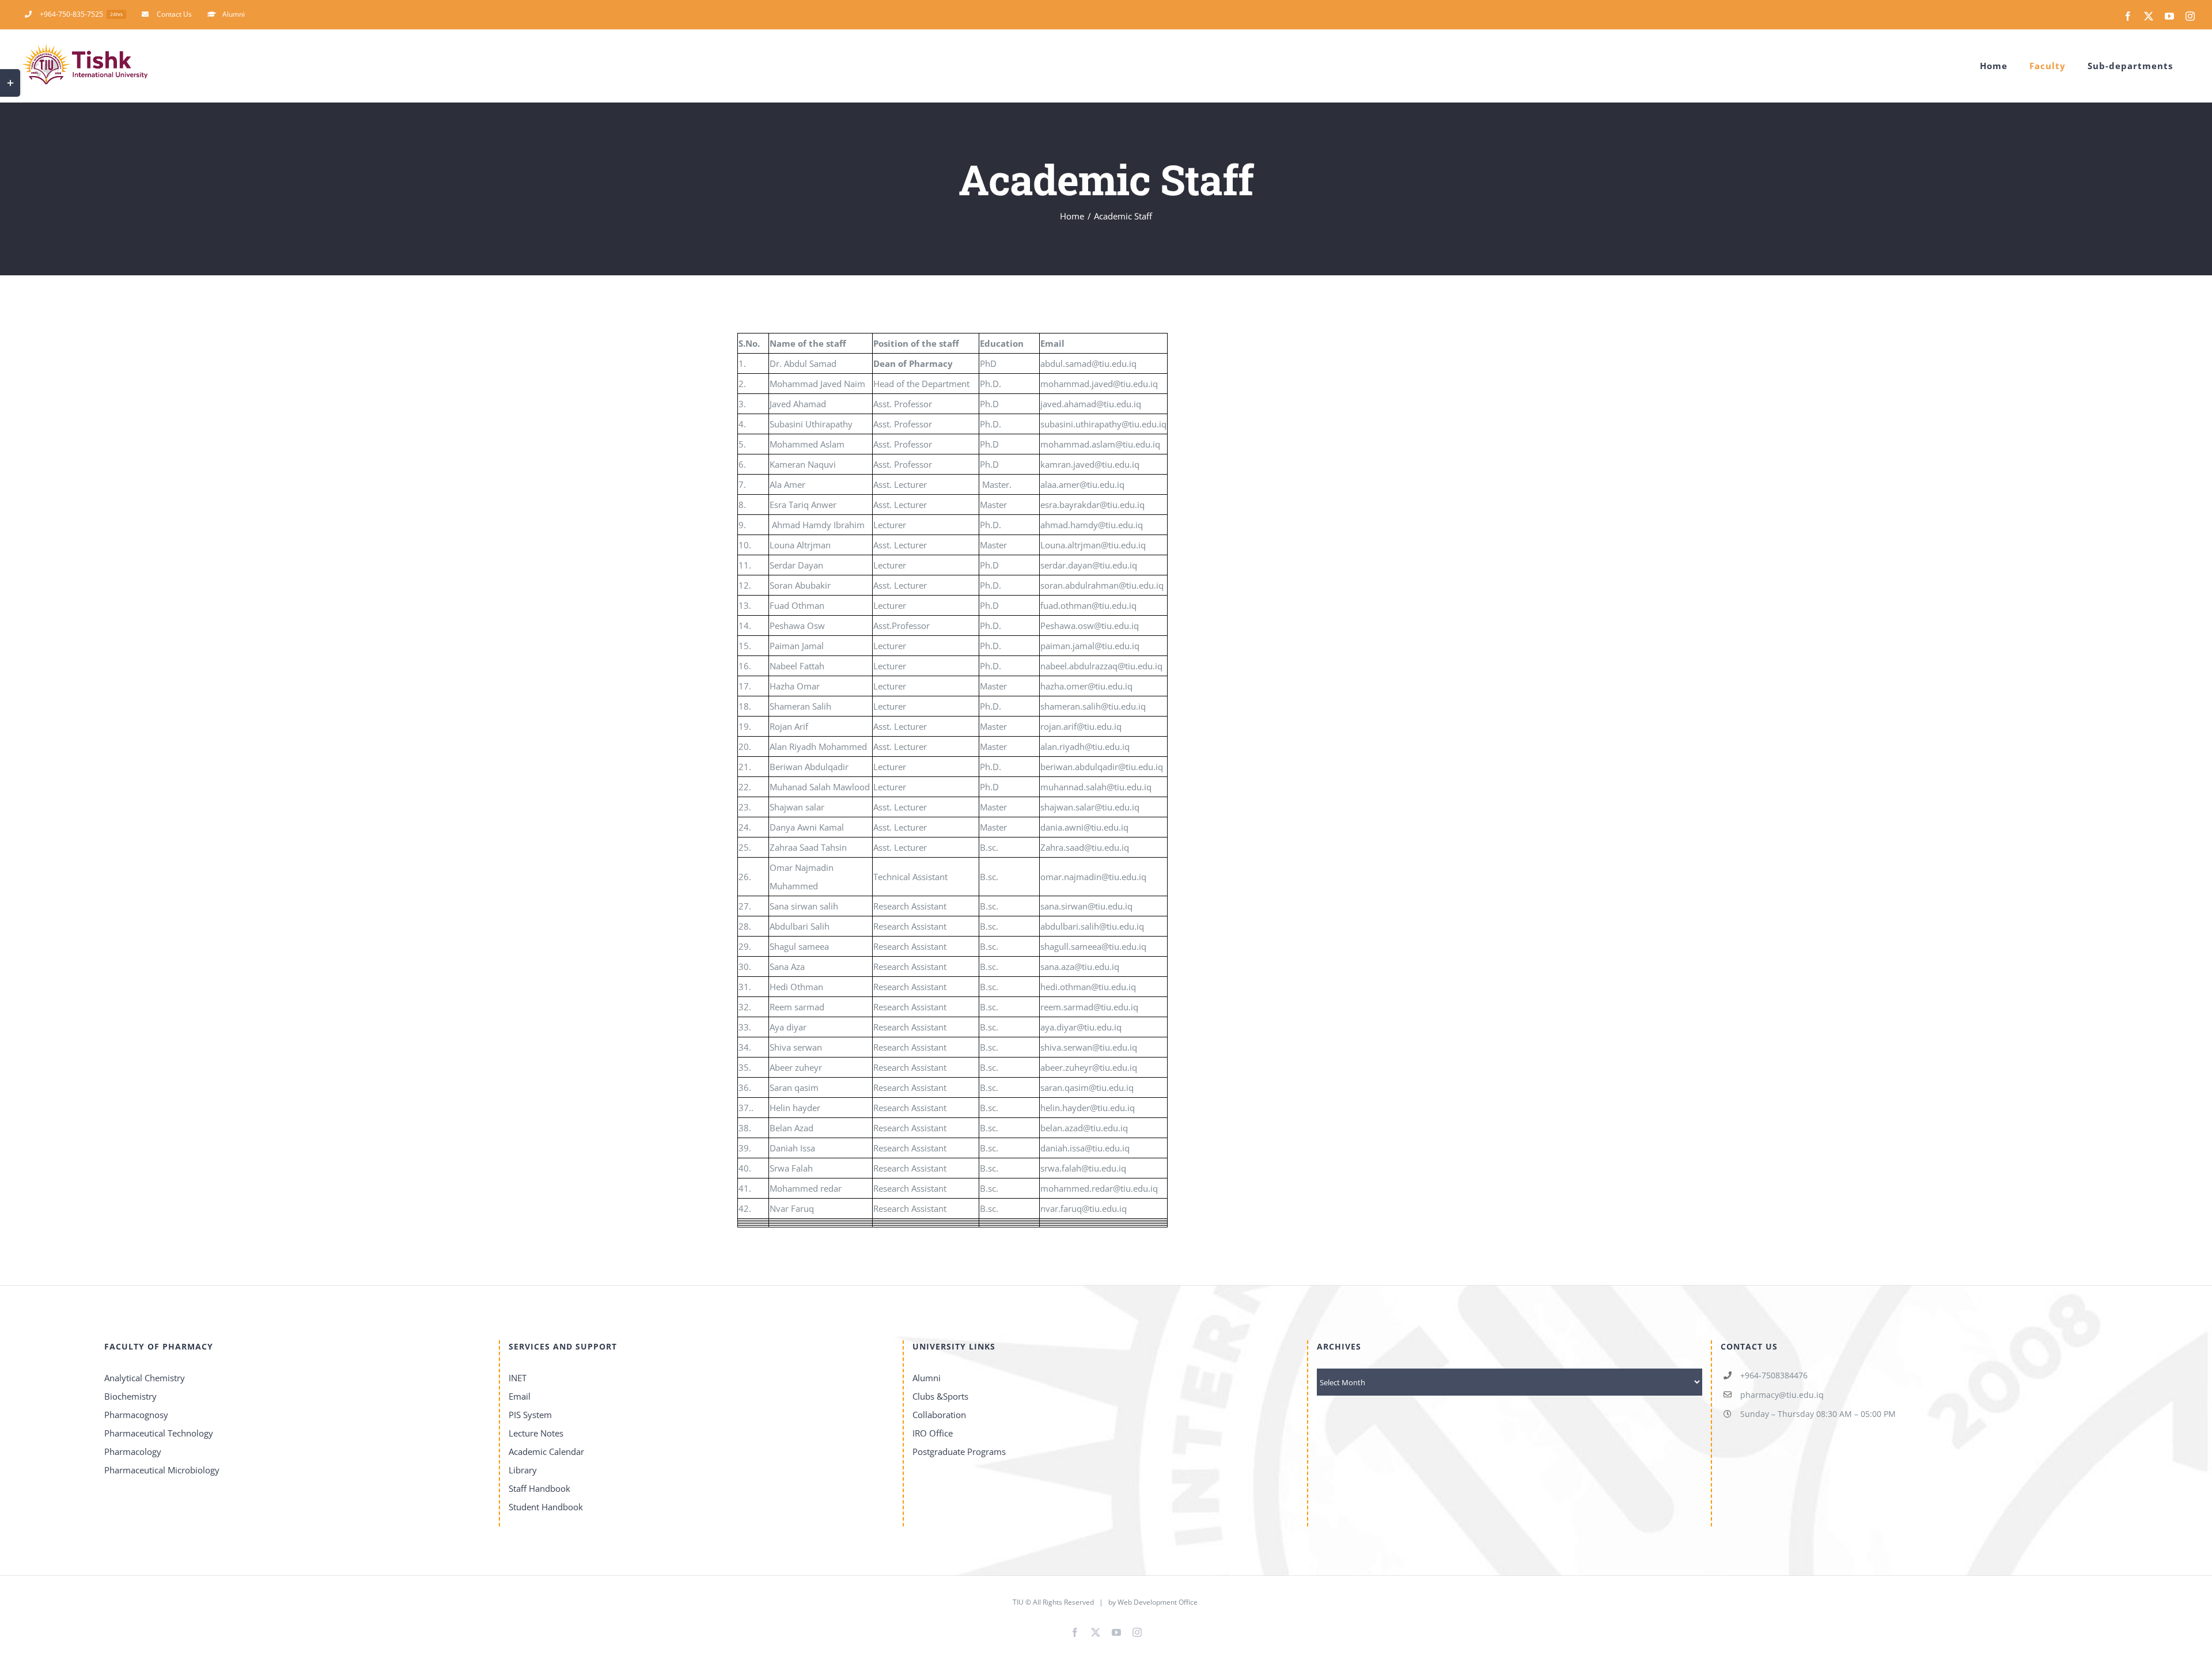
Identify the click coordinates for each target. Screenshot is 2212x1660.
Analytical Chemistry (145, 1378)
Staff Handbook (539, 1488)
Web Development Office (1158, 1602)
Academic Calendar (546, 1451)
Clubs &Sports (940, 1396)
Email (520, 1396)
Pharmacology (133, 1451)
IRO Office (933, 1433)
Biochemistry (130, 1396)
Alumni (927, 1378)
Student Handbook (546, 1507)
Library (523, 1470)
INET (518, 1378)
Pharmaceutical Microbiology (162, 1470)
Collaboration (939, 1415)
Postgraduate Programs (959, 1451)
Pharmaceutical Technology (159, 1433)
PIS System (530, 1415)
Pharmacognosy (136, 1415)
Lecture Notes (536, 1433)
